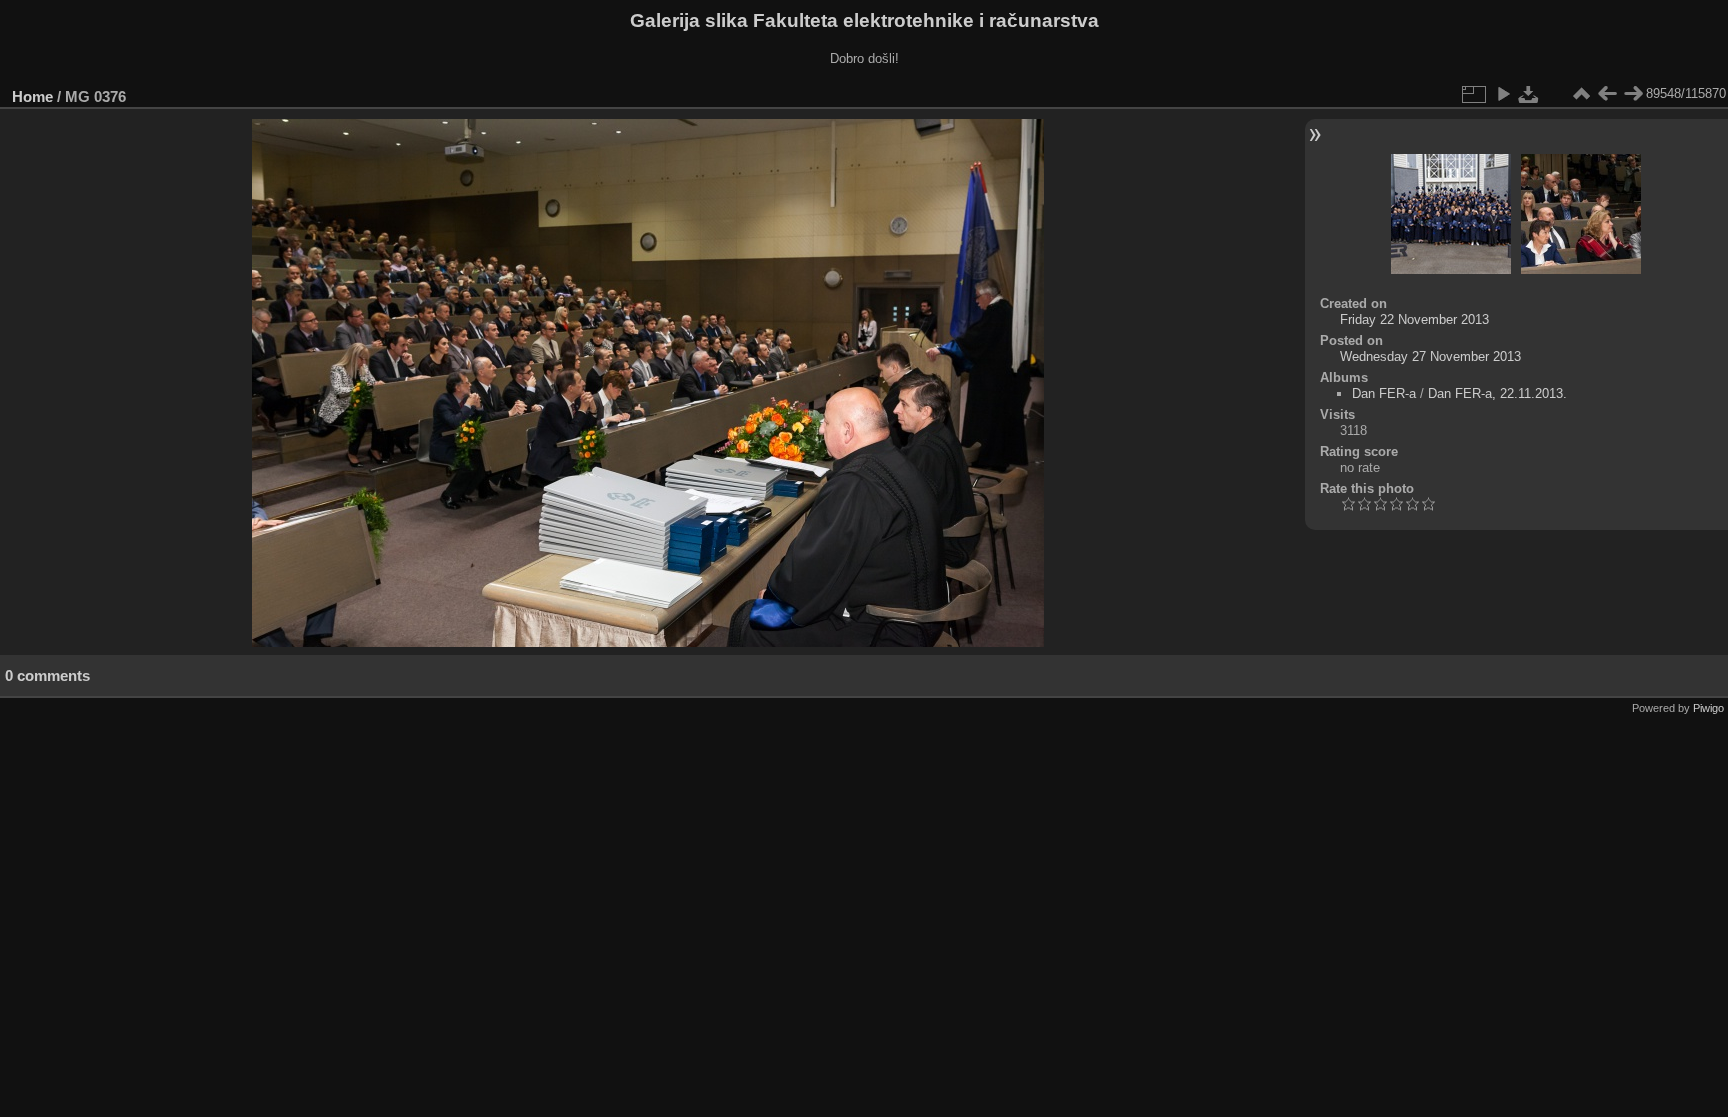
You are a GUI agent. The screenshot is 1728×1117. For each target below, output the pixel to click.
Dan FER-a (1384, 393)
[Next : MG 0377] (1633, 94)
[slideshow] (1503, 94)
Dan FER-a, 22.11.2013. (1497, 393)
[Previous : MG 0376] (1607, 94)
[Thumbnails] (1581, 94)
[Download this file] (1529, 94)
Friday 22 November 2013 (1414, 319)
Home (32, 96)
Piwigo (1708, 708)
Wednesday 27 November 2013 (1430, 356)
